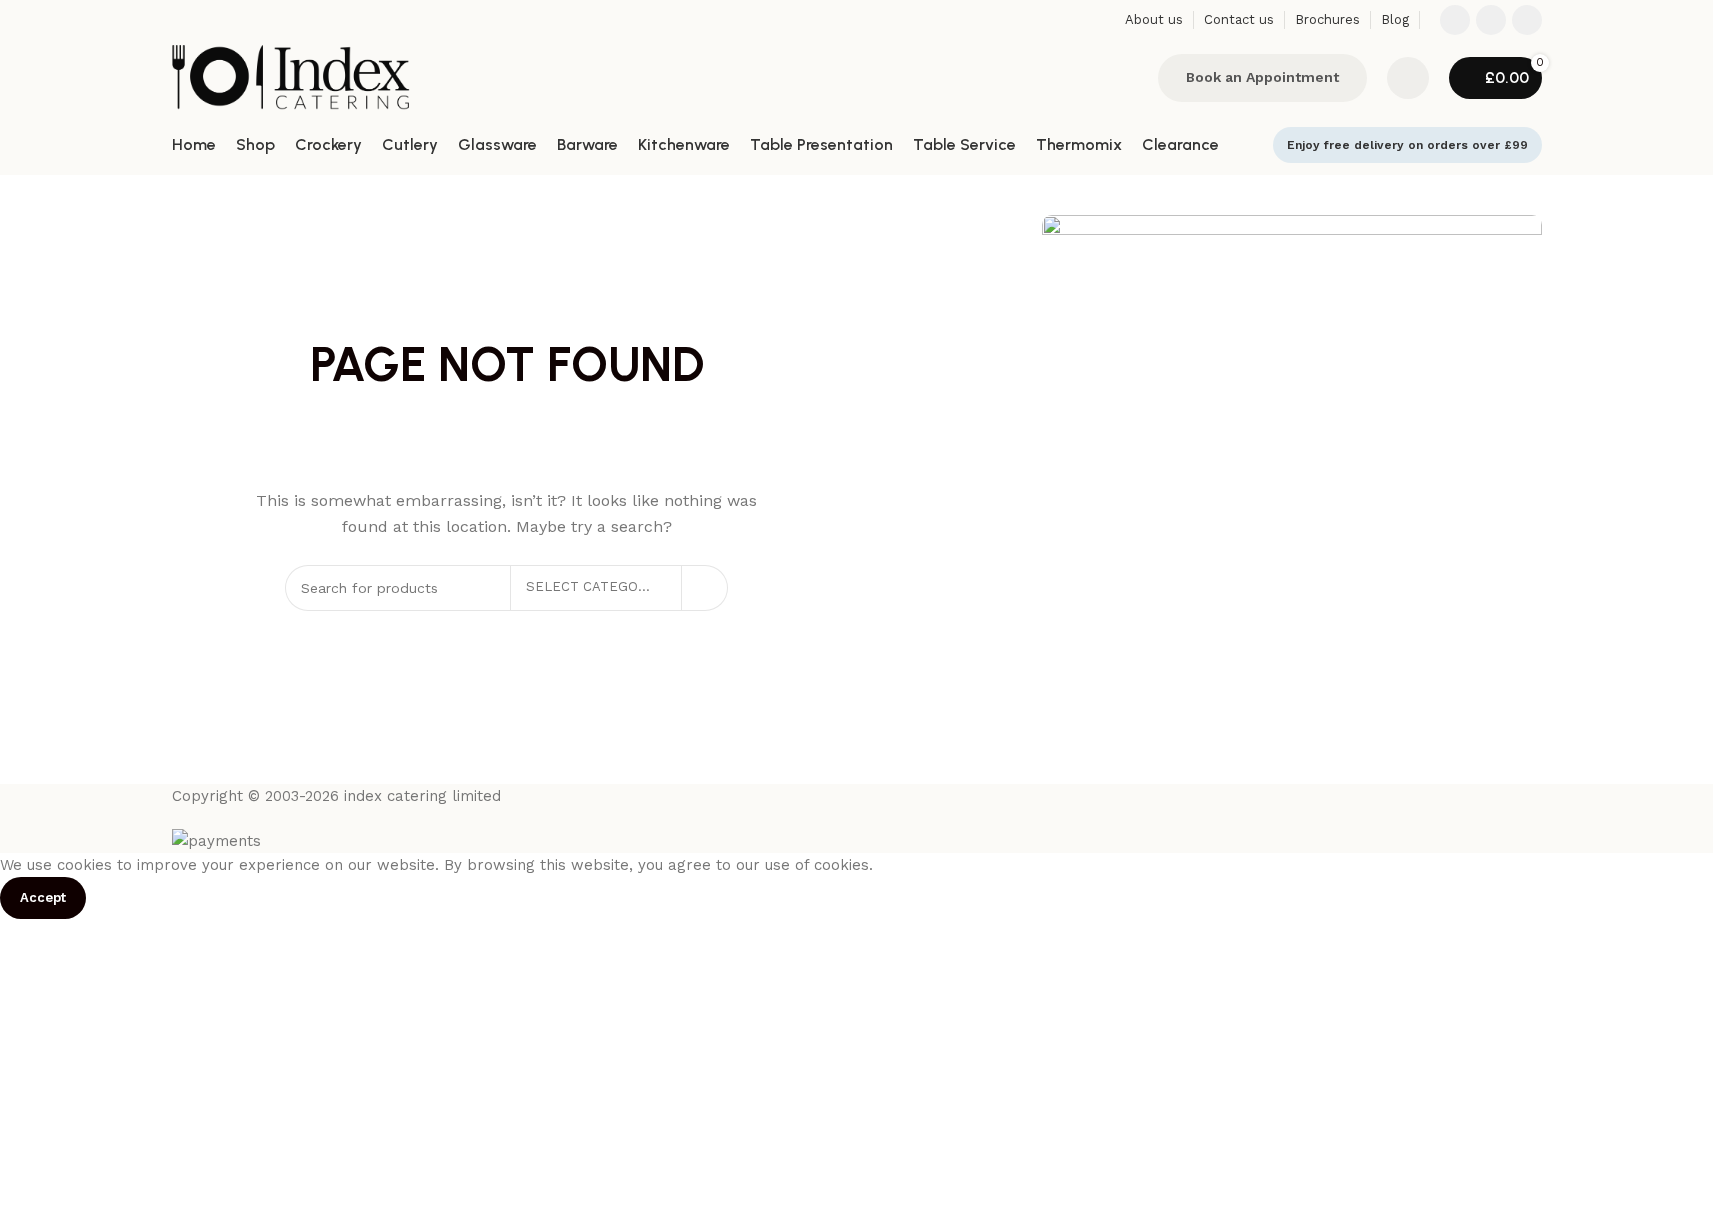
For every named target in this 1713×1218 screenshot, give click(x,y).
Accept (43, 897)
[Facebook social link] (1455, 20)
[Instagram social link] (1491, 20)
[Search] (1130, 78)
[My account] (1408, 78)
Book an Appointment (1262, 77)
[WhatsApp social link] (1527, 20)
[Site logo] (291, 76)
